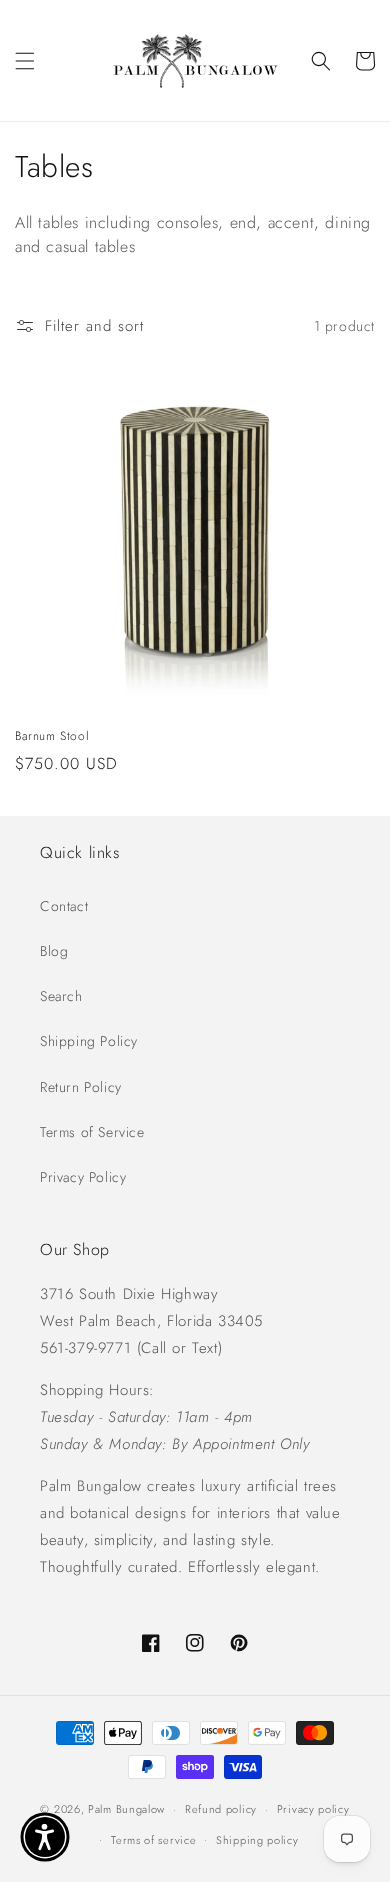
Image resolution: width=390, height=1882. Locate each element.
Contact (64, 906)
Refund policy (221, 1809)
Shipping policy (257, 1840)
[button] (25, 61)
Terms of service (153, 1840)
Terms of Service (92, 1132)
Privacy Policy (83, 1177)
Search (61, 996)
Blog (54, 951)
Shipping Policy (89, 1041)
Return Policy (81, 1087)
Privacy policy (313, 1809)
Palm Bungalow (126, 1809)
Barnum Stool (52, 737)
